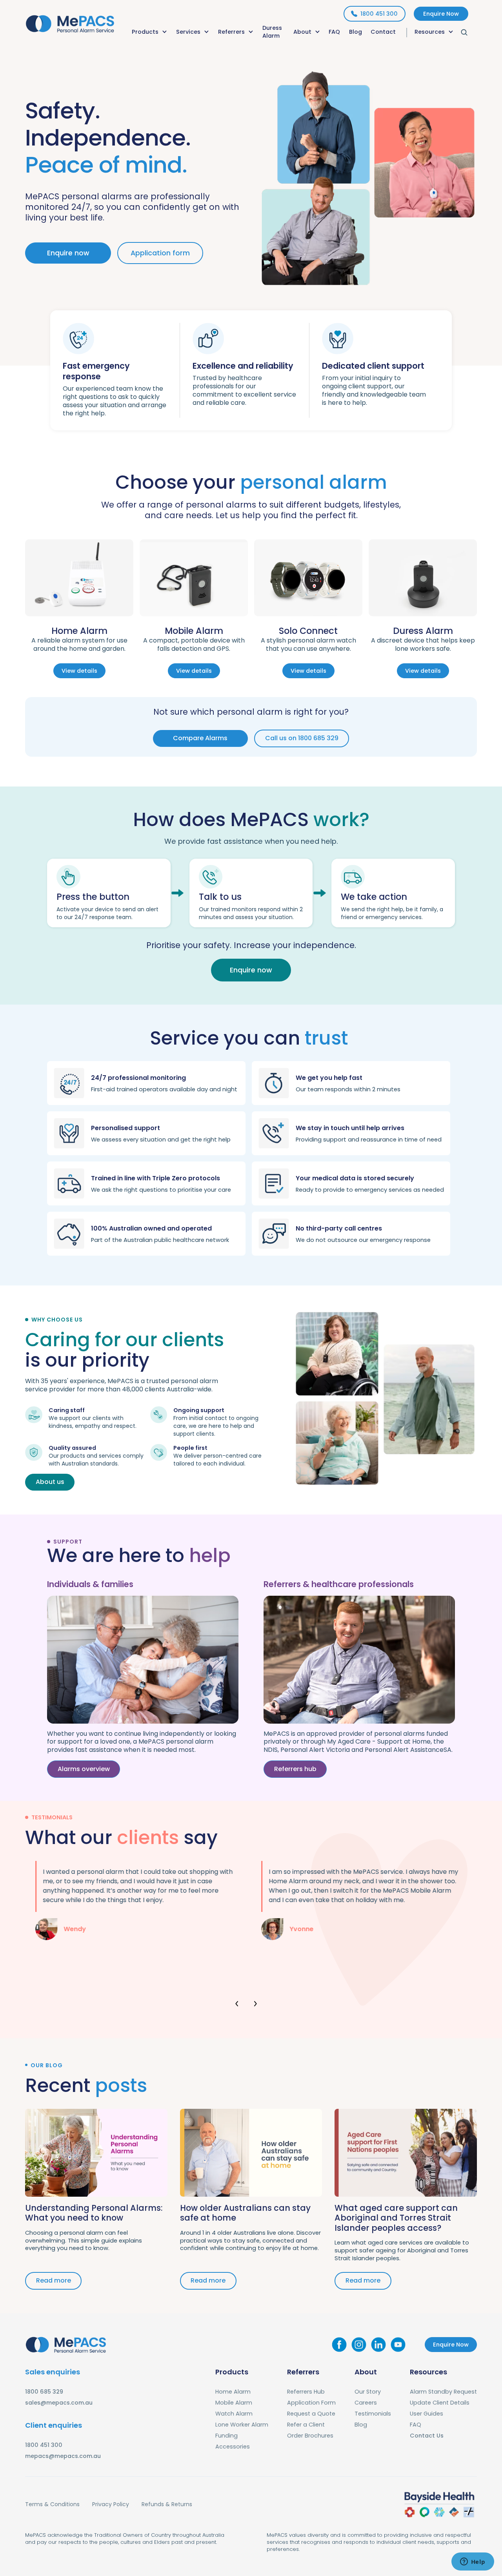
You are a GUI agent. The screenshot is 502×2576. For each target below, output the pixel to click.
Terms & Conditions (52, 2504)
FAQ (334, 32)
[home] (70, 22)
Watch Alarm (234, 2414)
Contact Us (427, 2436)
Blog (356, 32)
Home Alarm (233, 2392)
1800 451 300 (44, 2445)
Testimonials (373, 2414)
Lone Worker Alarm (242, 2425)
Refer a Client (306, 2425)
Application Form (311, 2403)
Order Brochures (310, 2436)
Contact (383, 32)
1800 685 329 (44, 2392)
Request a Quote (311, 2414)
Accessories (233, 2447)
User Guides (427, 2414)
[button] (150, 33)
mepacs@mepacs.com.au (63, 2456)
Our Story (368, 2392)
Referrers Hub (306, 2392)
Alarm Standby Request (443, 2392)
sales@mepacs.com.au (59, 2403)
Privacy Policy (111, 2504)
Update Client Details (440, 2403)
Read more (54, 2280)
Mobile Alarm (234, 2403)
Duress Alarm (272, 32)
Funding (226, 2436)
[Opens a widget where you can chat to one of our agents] (473, 2562)
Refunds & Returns (167, 2504)
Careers (366, 2403)
